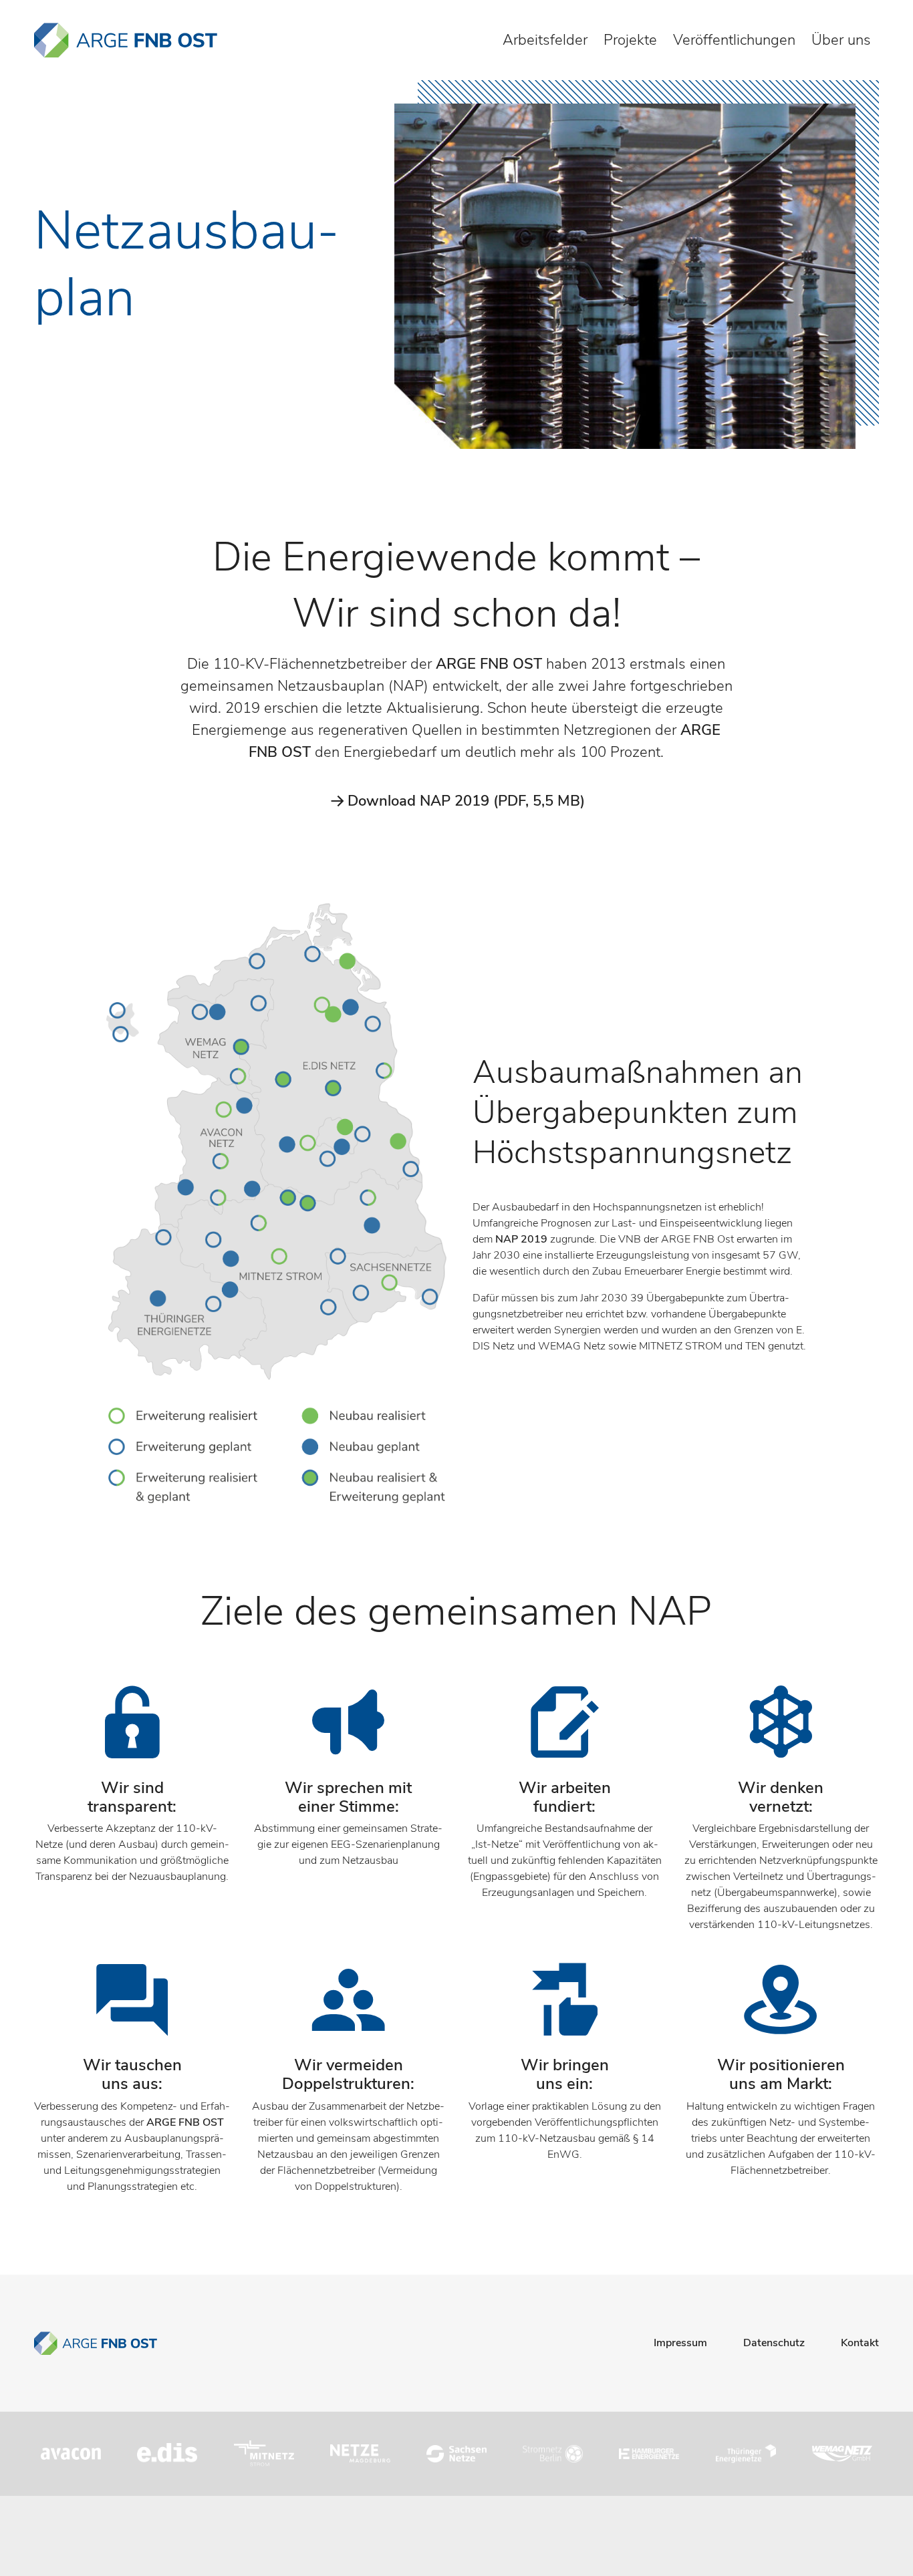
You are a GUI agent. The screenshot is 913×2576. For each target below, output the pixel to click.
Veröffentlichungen (734, 40)
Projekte (630, 40)
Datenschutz (774, 2343)
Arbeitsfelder (545, 40)
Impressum (680, 2343)
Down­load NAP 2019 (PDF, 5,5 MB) (466, 801)
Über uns (841, 40)
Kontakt (860, 2343)
